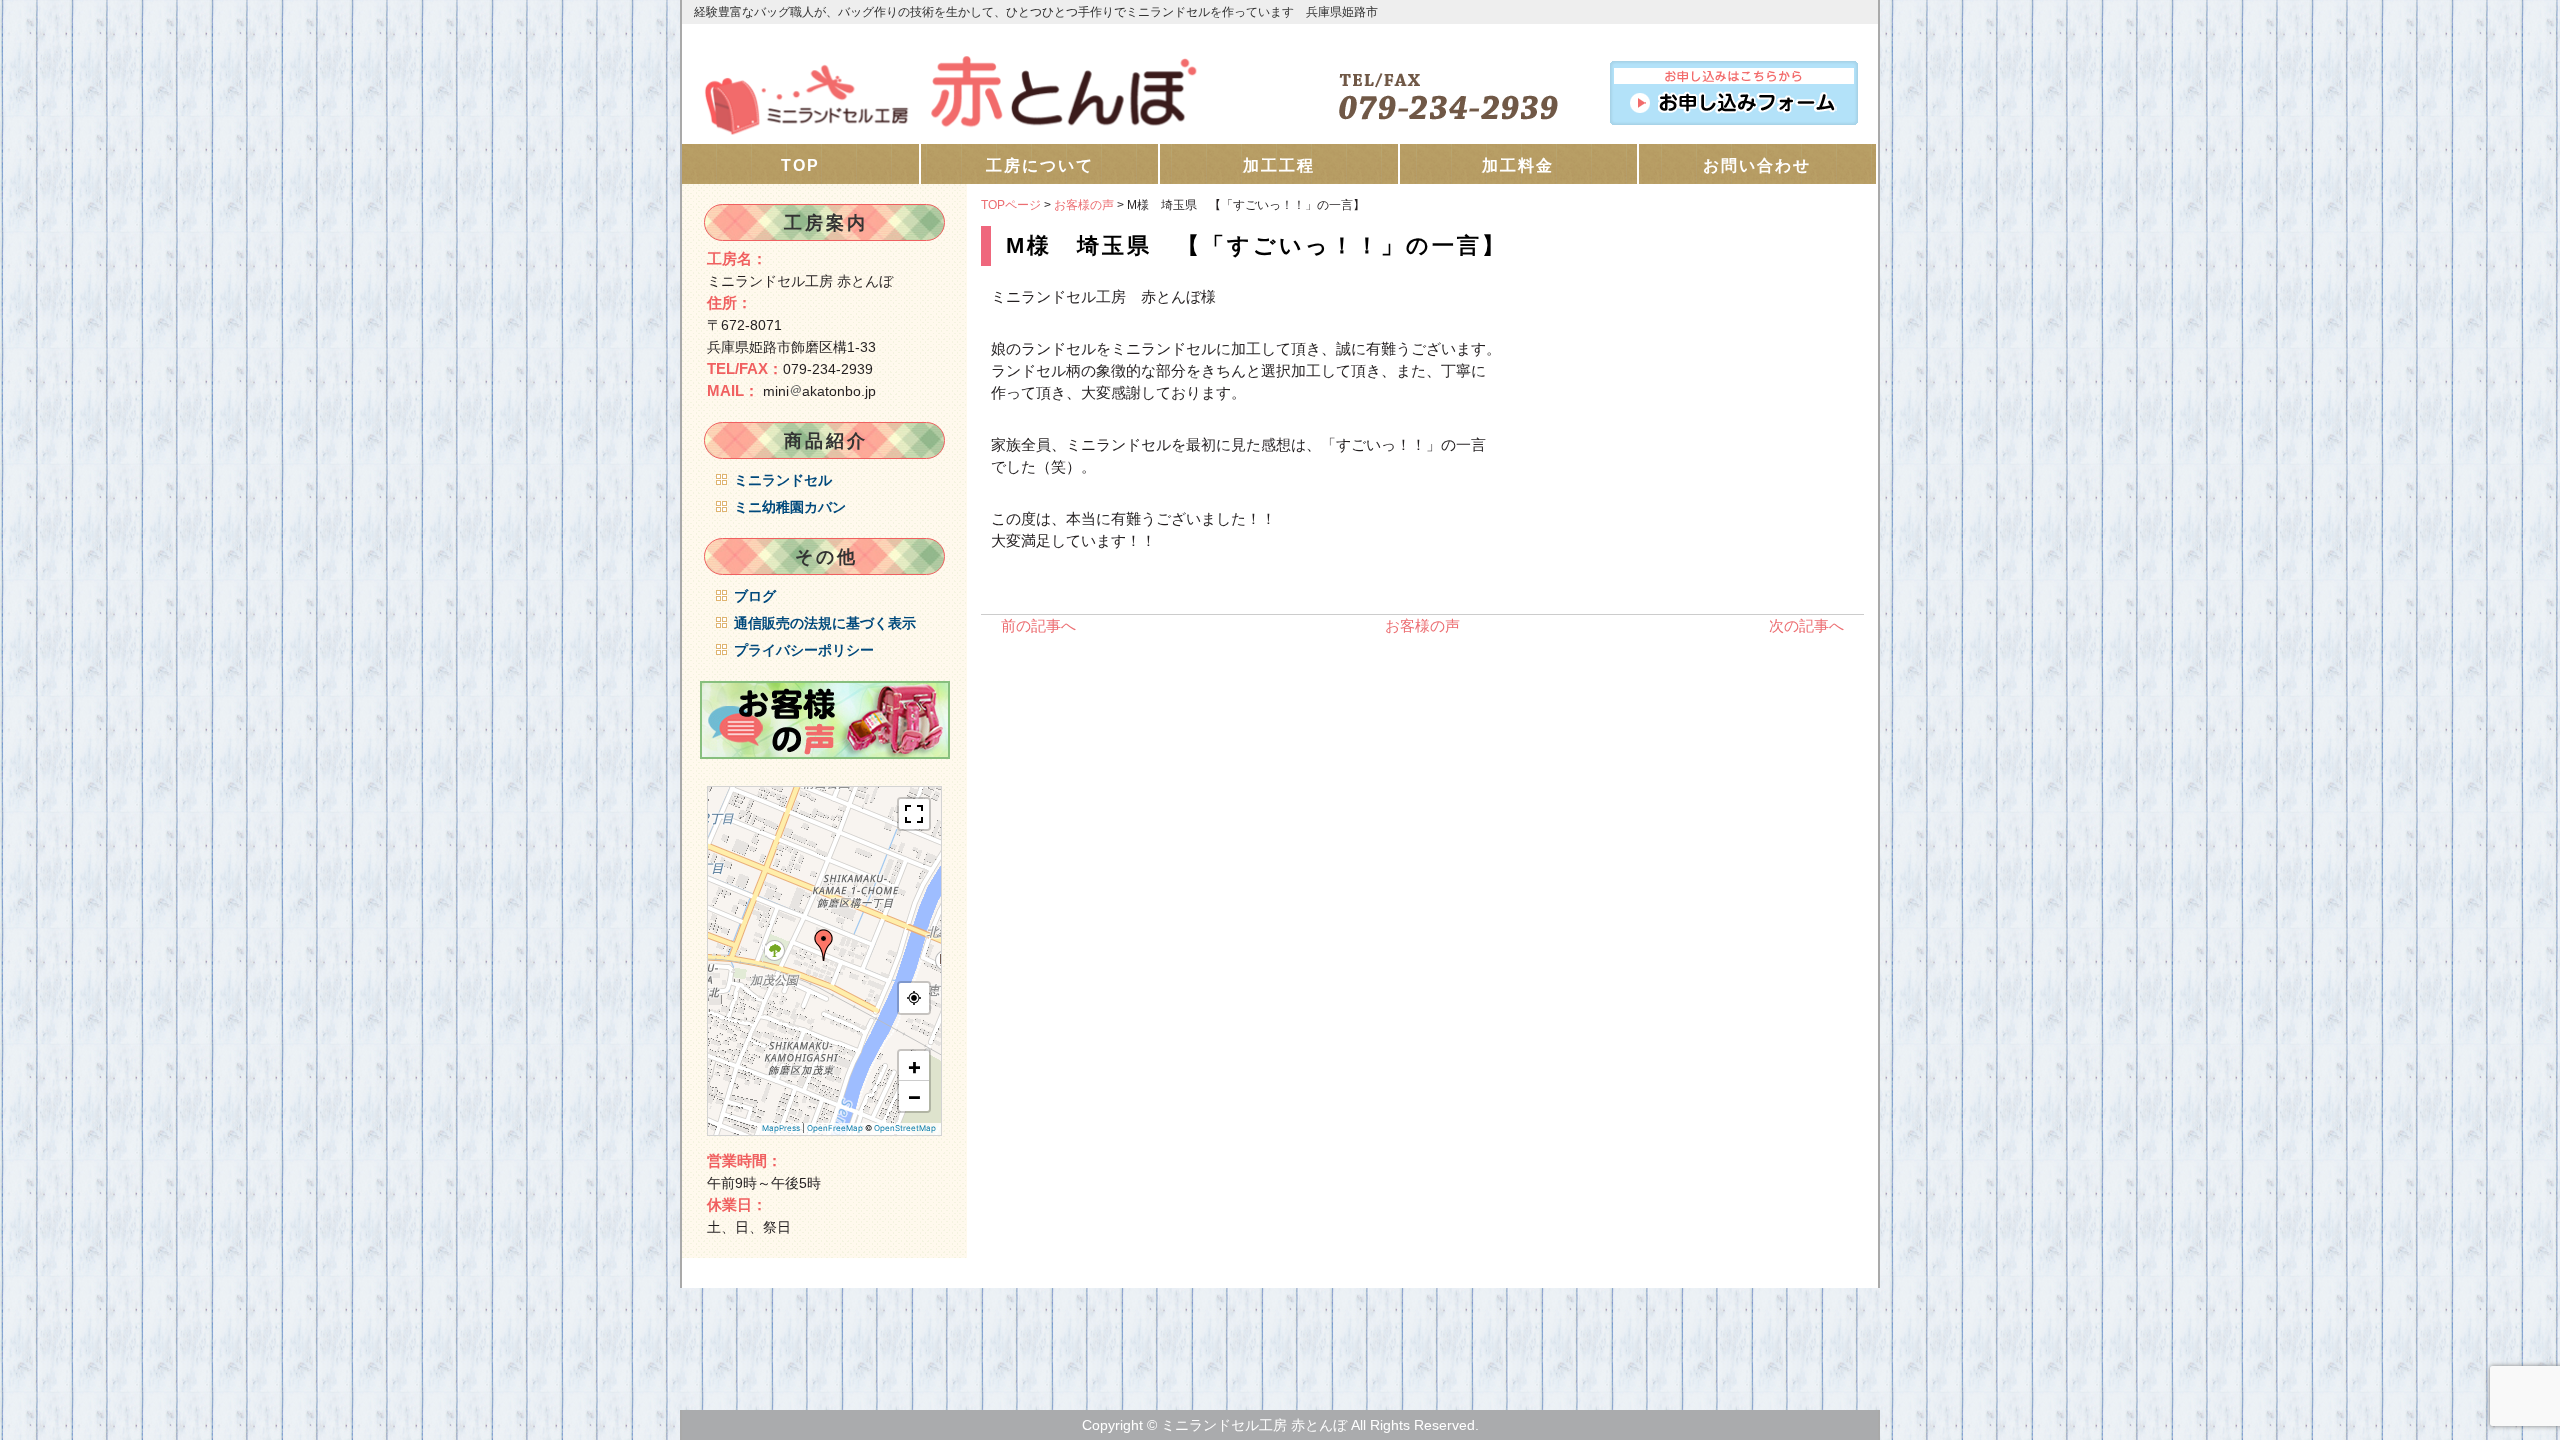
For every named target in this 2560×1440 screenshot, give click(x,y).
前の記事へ (1038, 625)
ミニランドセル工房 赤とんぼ (981, 84)
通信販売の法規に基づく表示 (825, 623)
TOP (800, 165)
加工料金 (1518, 165)
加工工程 (1279, 165)
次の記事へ (1806, 625)
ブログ (755, 596)
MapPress (781, 1128)
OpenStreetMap (905, 1128)
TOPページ (1011, 205)
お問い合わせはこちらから (1734, 89)
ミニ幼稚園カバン (790, 507)
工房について (1040, 165)
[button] (824, 945)
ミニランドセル (783, 480)
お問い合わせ (1757, 165)
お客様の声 (1084, 205)
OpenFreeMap (835, 1128)
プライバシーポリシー (804, 650)
